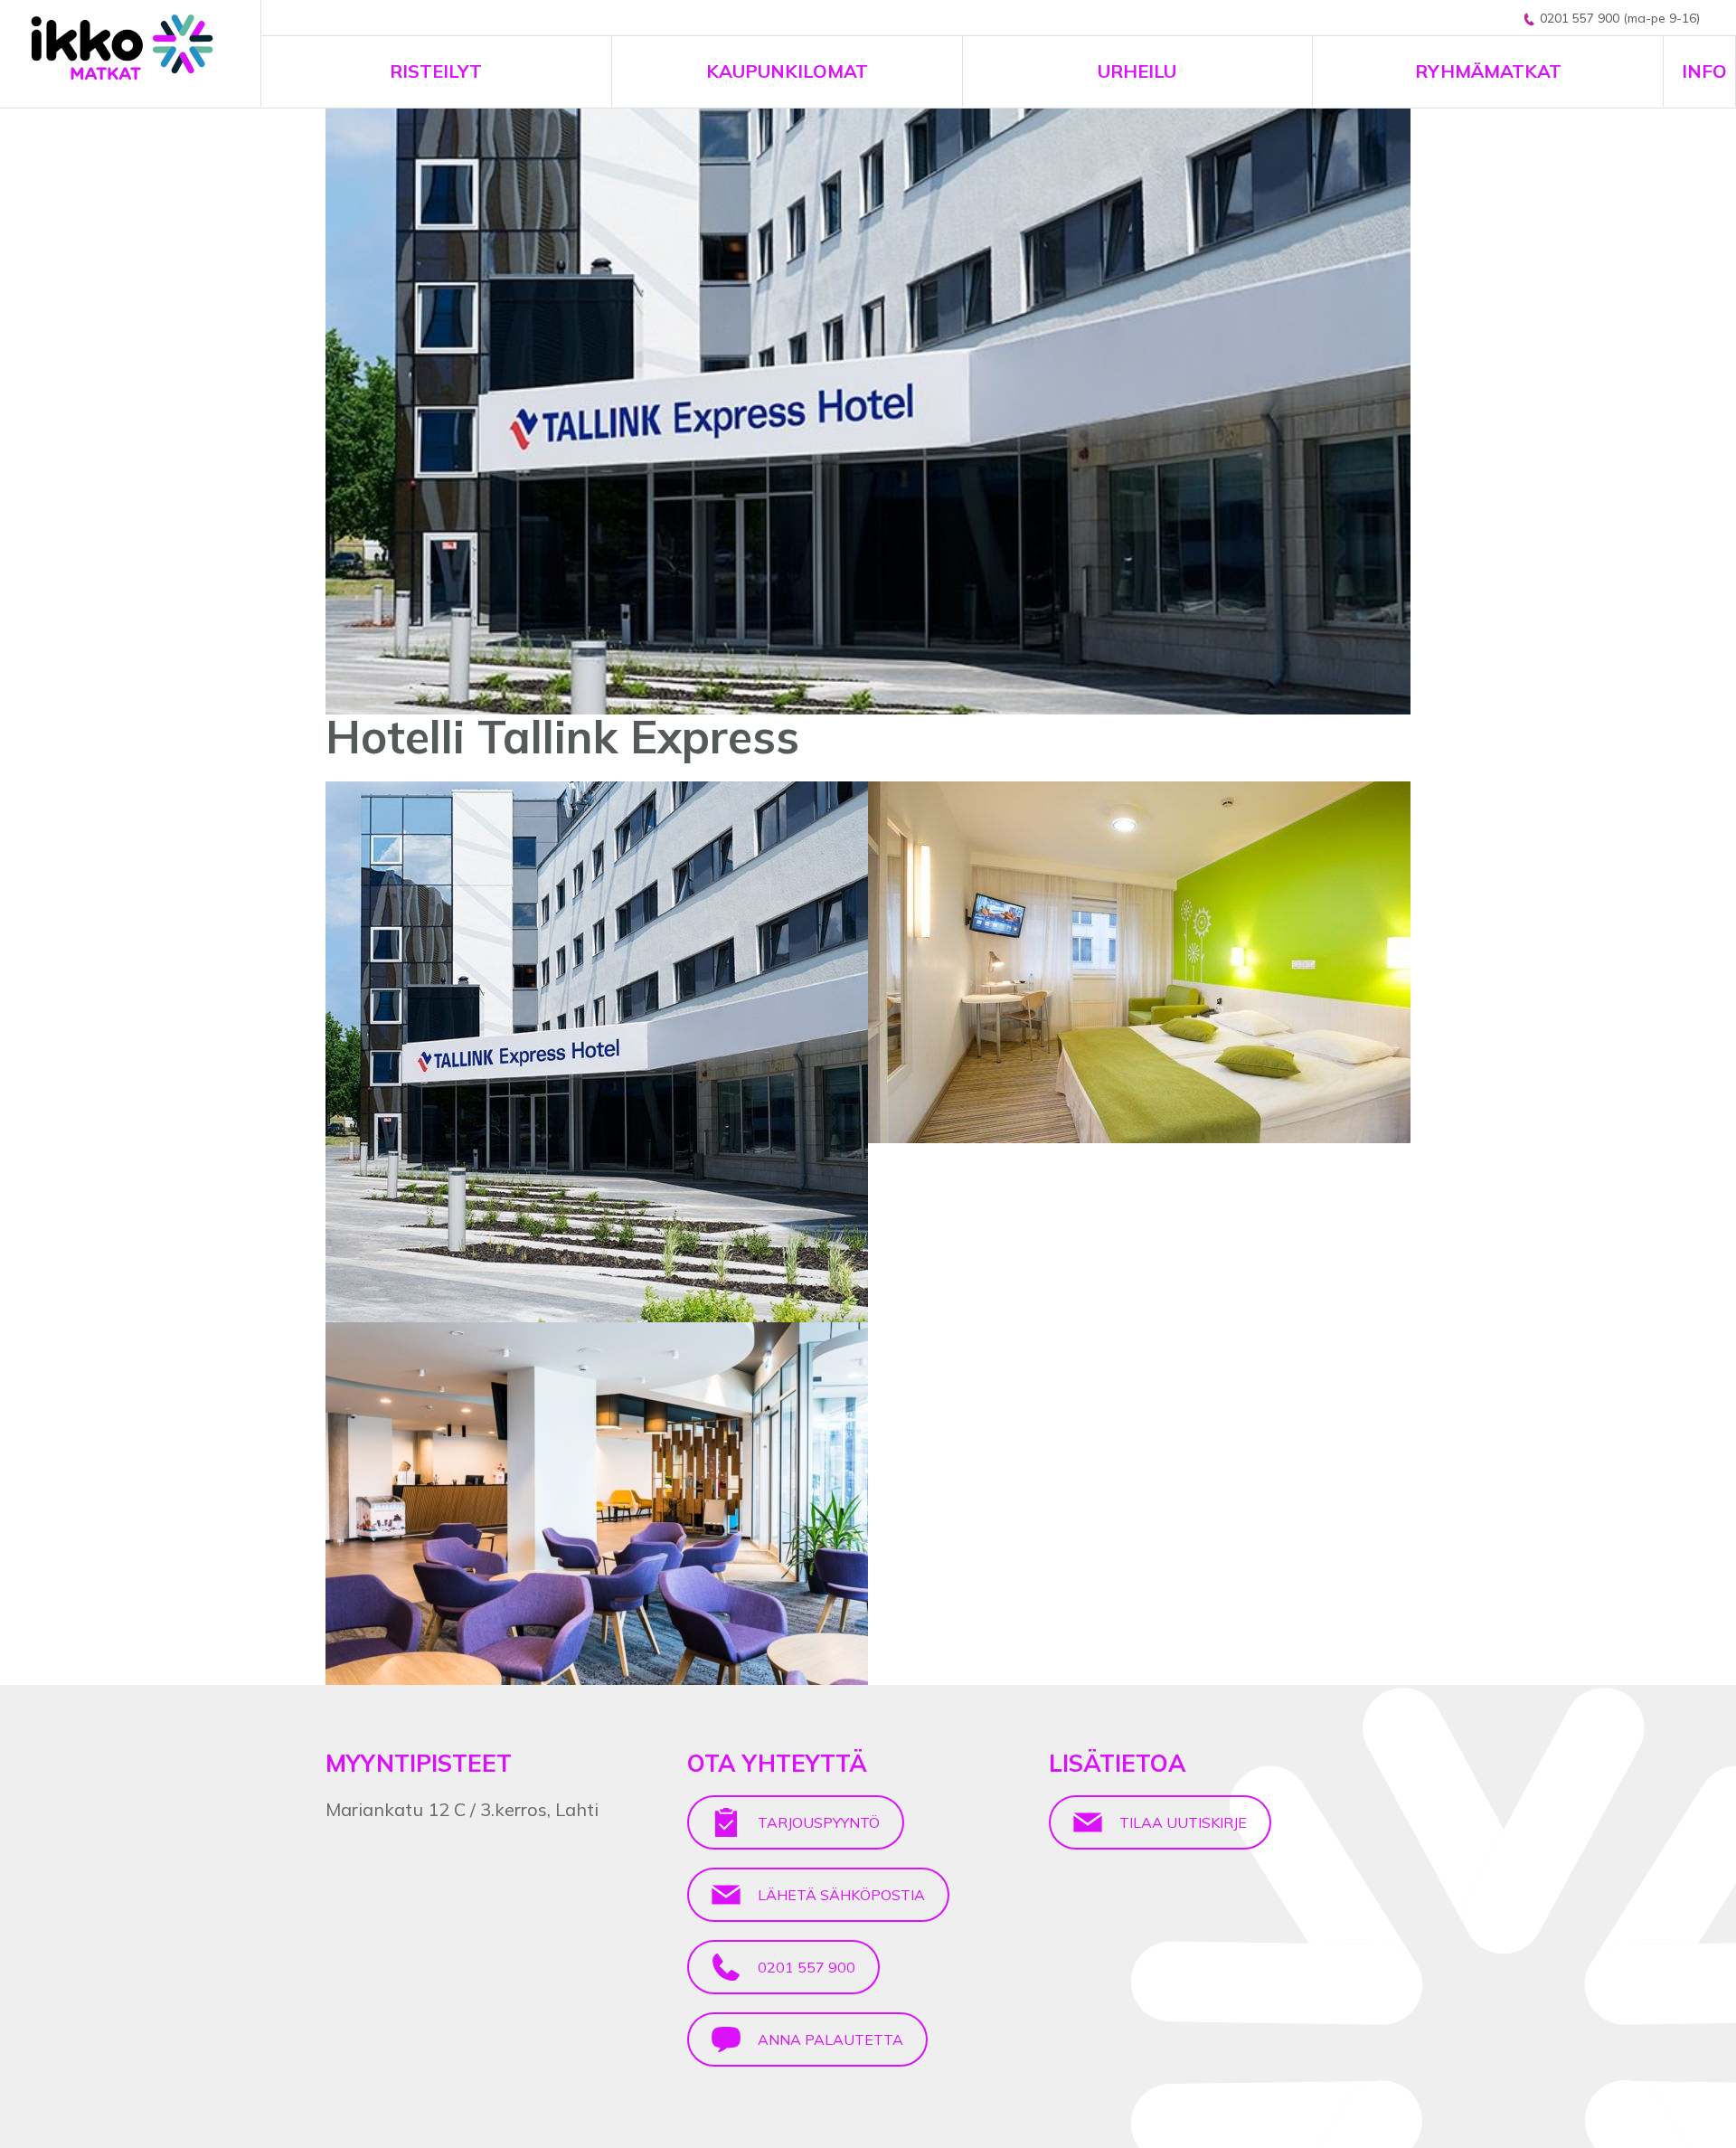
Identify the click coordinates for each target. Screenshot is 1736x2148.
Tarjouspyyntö (817, 1822)
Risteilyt (436, 71)
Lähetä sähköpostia (840, 1895)
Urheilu (1137, 71)
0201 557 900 (805, 1967)
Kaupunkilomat (787, 71)
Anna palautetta (829, 2039)
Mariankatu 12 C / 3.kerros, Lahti (462, 1809)
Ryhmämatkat (1488, 71)
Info (1704, 71)
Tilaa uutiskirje (1181, 1822)
